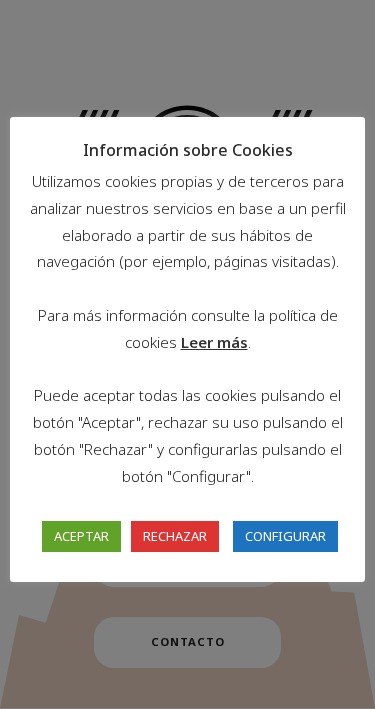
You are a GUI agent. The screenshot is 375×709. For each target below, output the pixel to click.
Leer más (214, 342)
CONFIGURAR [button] (285, 536)
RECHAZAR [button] (175, 536)
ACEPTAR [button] (81, 536)
